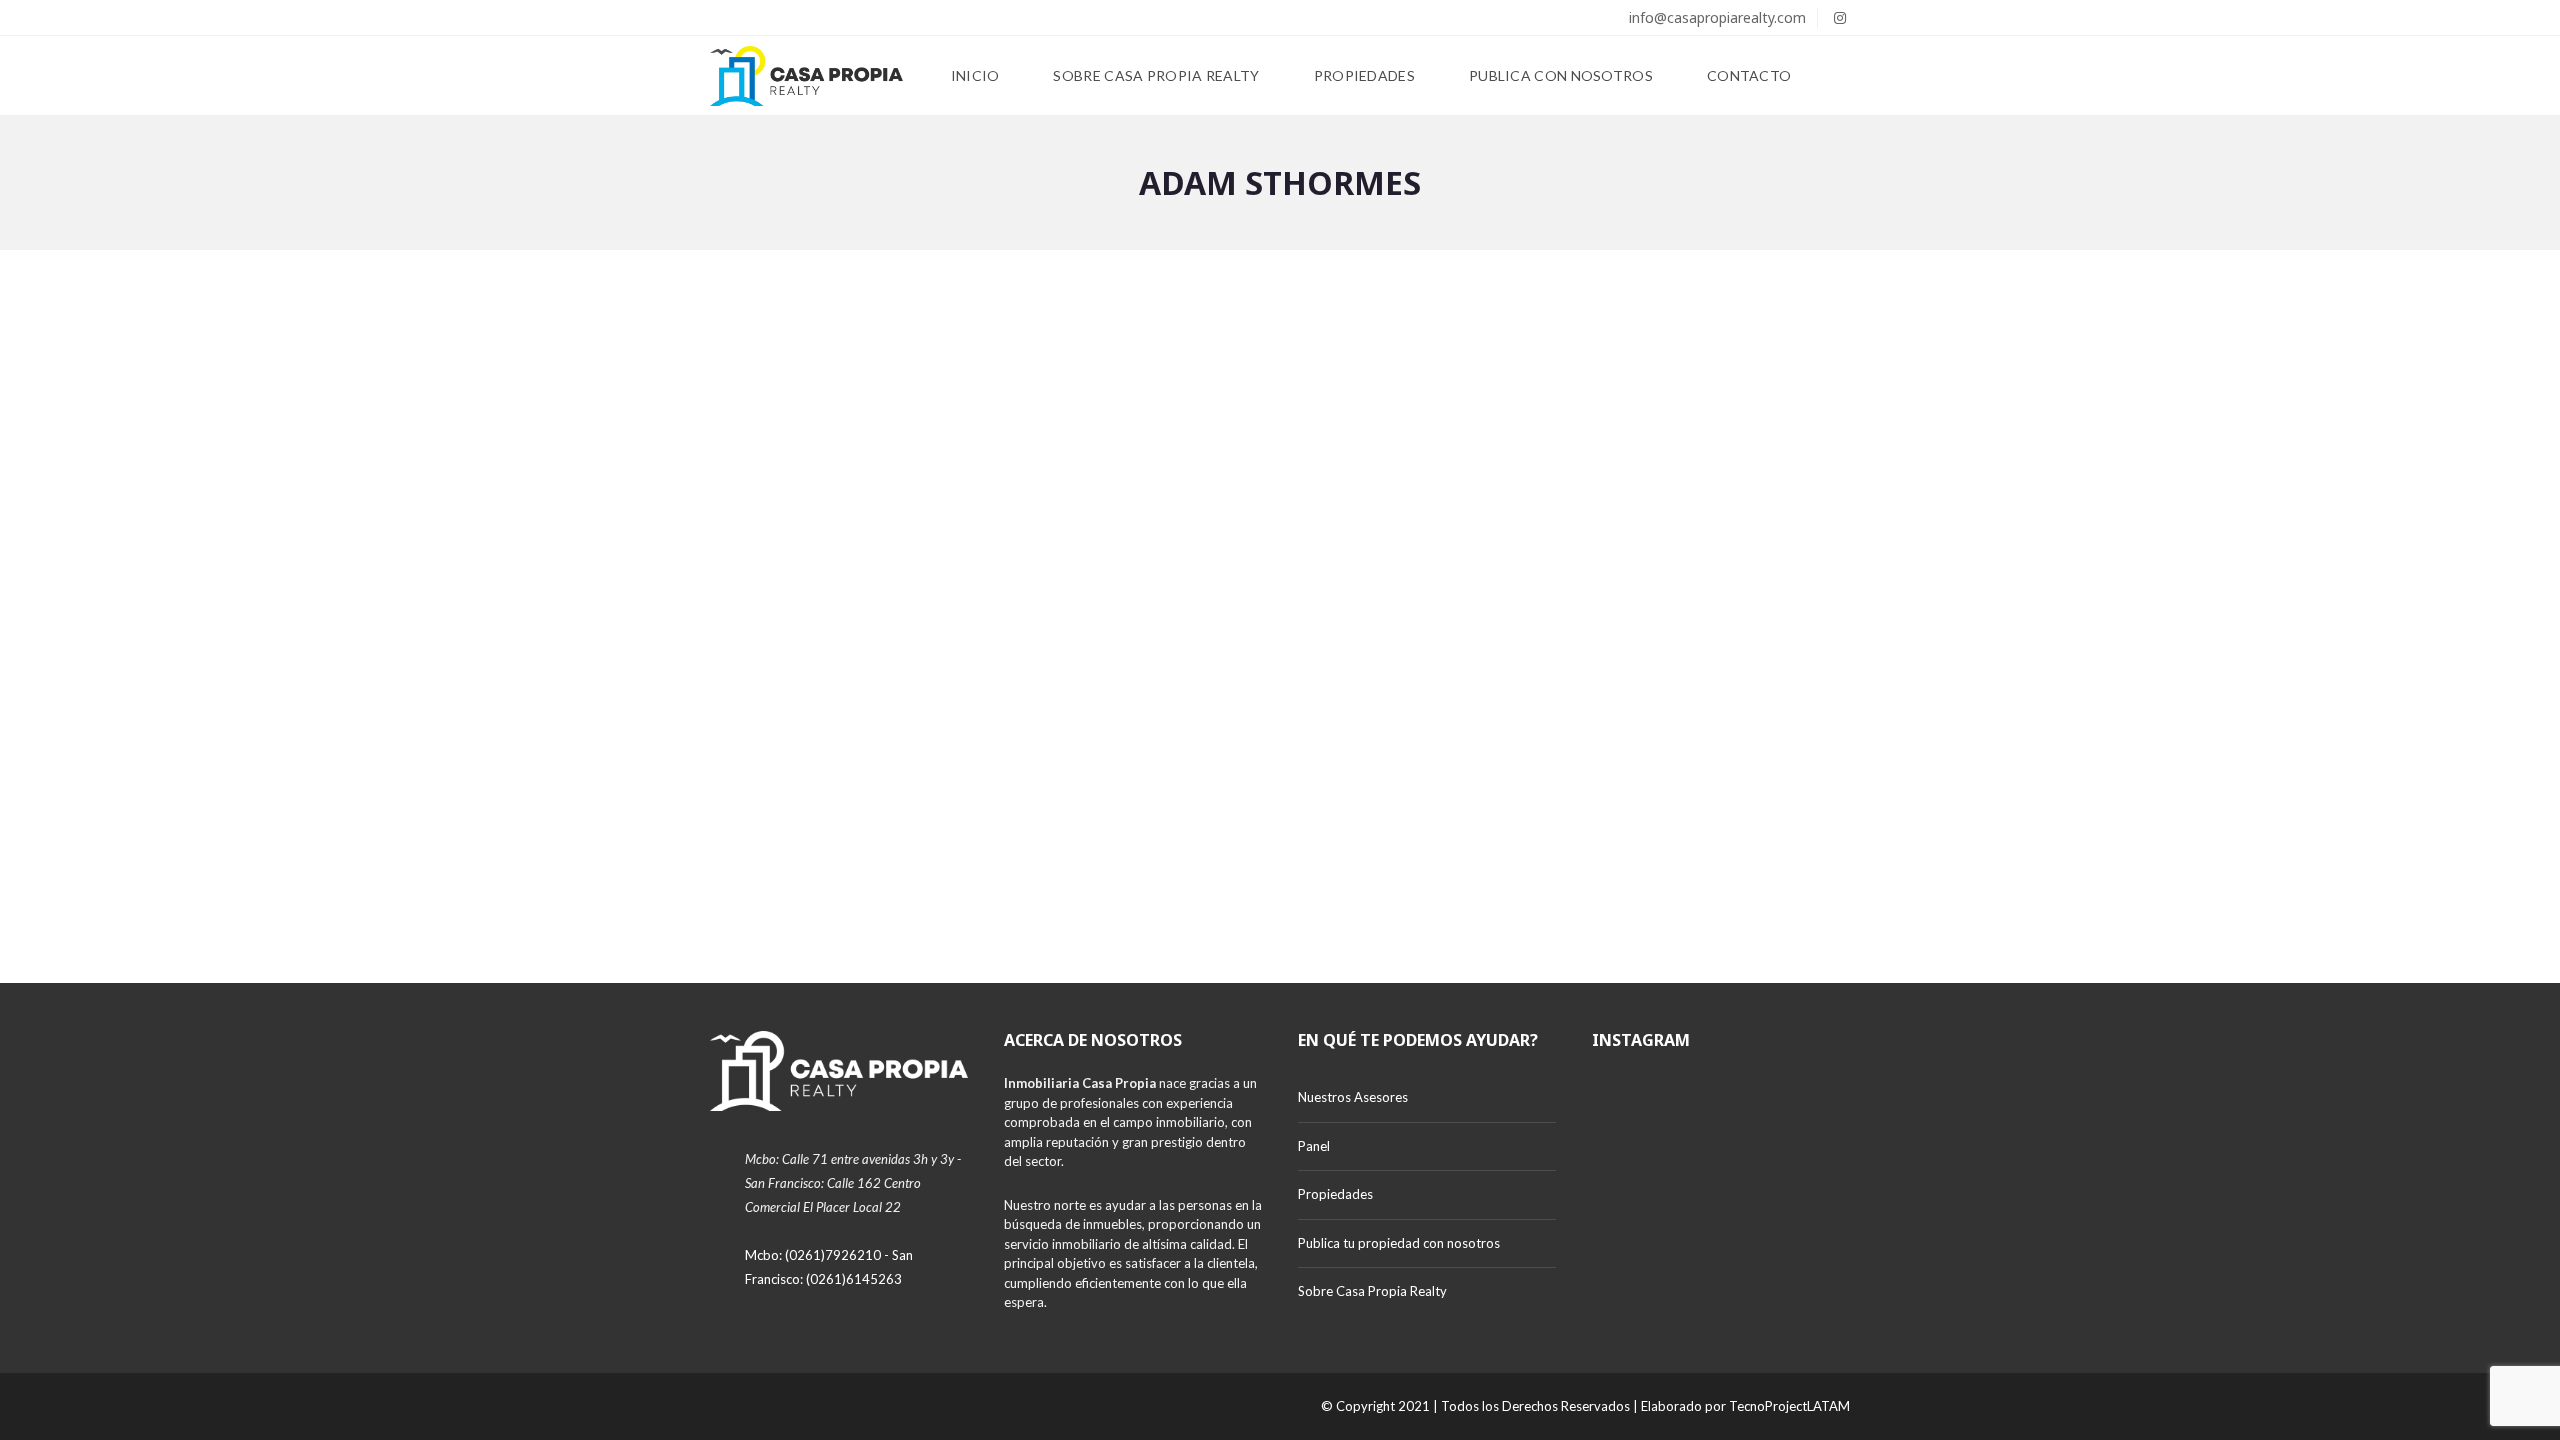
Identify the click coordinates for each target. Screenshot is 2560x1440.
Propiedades (1335, 1194)
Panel (1314, 1146)
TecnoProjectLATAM (1789, 1406)
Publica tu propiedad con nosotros (1399, 1243)
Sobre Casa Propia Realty (1372, 1291)
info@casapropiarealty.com (1715, 17)
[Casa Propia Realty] (806, 76)
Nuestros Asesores (1353, 1097)
